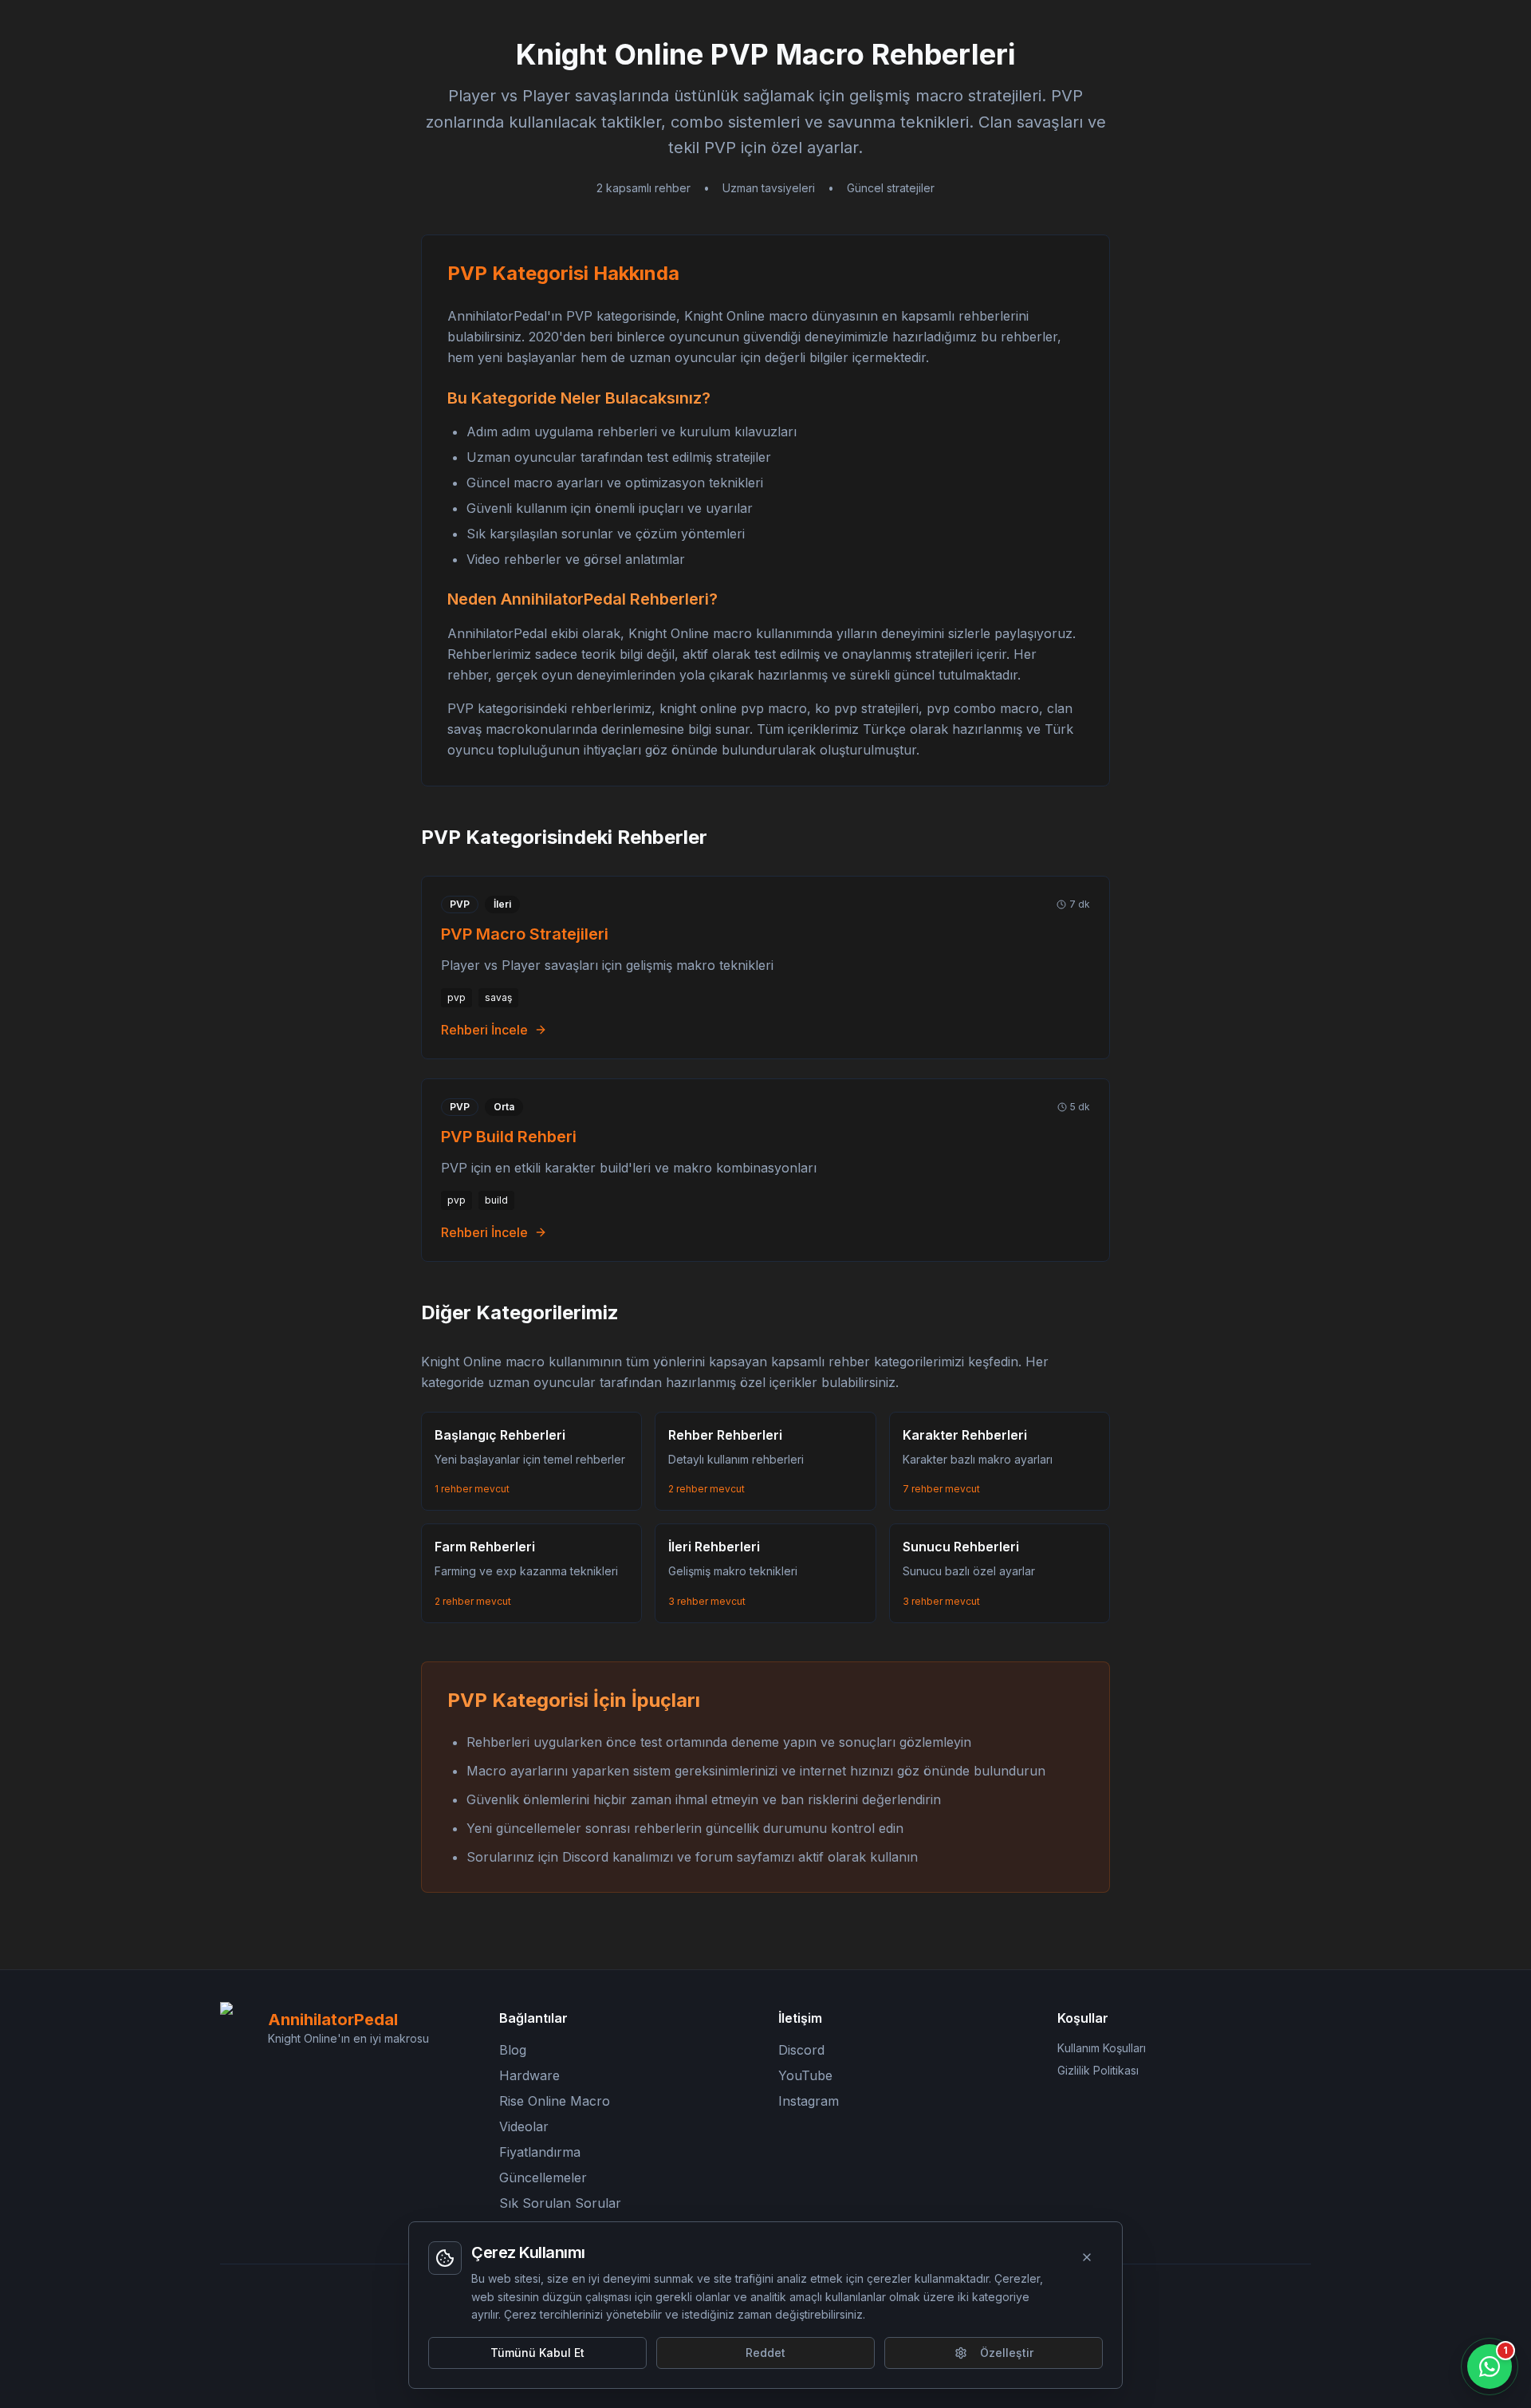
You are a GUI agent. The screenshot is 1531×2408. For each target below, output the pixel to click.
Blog (513, 2050)
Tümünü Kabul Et (537, 2353)
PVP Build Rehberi (509, 1137)
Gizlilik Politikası (1098, 2070)
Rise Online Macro (555, 2101)
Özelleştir (1007, 2353)
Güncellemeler (543, 2177)
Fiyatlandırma (540, 2152)
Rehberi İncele (484, 1030)
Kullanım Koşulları (1102, 2048)
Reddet (765, 2353)
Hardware (529, 2075)
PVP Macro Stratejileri (525, 934)
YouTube (805, 2075)
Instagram (809, 2101)
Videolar (524, 2126)
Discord (801, 2050)
